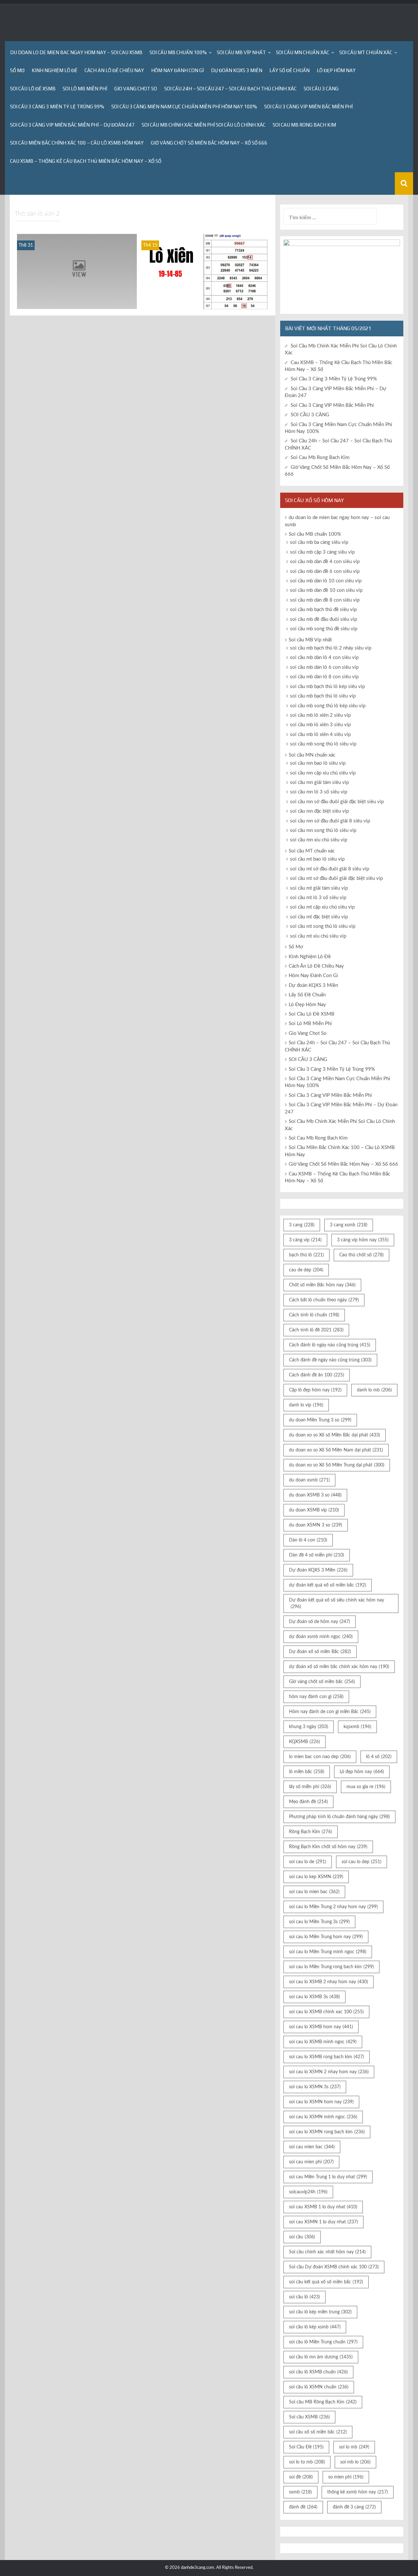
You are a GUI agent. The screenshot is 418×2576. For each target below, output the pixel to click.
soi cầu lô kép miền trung (320, 2312)
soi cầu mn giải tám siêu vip (319, 782)
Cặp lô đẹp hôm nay (315, 1390)
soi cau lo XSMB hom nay (321, 2027)
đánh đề (303, 2507)
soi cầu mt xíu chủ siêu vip (318, 936)
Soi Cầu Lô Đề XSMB (33, 89)
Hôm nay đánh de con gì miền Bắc (330, 1712)
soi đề (301, 2477)
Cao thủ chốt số (362, 1255)
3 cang (302, 1225)
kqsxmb (357, 1727)
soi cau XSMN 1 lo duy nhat (323, 2222)
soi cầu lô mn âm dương (321, 2357)
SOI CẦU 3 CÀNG (321, 89)
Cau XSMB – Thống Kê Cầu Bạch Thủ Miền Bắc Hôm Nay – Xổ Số (86, 161)
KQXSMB (305, 1742)
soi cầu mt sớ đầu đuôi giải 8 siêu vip (330, 869)
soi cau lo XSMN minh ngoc (323, 2117)
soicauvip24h (308, 2192)
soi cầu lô (305, 2297)
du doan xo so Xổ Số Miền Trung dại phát (337, 1465)
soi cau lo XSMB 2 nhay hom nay (329, 1982)
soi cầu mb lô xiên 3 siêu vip (320, 725)
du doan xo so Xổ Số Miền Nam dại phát (336, 1450)
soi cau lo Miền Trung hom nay (326, 1937)
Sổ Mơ (17, 70)
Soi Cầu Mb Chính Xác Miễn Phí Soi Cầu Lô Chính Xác (204, 125)
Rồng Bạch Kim (311, 1832)
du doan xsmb (309, 1480)
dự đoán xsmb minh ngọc (321, 1637)
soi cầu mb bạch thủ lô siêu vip (323, 696)
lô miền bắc (307, 1772)
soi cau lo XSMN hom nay (321, 2102)
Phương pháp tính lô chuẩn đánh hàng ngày (339, 1817)
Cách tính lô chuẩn (314, 1315)
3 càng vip (305, 1240)
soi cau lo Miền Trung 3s (319, 1922)
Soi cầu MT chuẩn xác (366, 52)
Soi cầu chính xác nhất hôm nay (327, 2252)
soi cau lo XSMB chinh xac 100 (326, 2012)
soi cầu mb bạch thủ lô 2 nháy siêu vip (331, 648)
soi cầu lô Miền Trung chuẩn (323, 2342)
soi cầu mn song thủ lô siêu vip (323, 830)
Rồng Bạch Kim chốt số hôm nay (328, 1847)
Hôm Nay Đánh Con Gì (177, 70)
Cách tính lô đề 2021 (316, 1330)
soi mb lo (355, 2462)
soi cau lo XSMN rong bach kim (327, 2132)
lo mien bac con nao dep (320, 1757)
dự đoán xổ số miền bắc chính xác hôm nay (339, 1667)
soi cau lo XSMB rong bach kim (327, 2057)
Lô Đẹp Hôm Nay (336, 70)
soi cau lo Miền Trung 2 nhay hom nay (333, 1907)
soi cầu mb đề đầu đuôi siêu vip (323, 619)
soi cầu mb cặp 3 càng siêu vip (322, 552)
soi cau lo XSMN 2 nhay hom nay (329, 2072)
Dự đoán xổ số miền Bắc (320, 1652)
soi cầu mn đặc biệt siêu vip (319, 811)
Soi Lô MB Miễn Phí (85, 89)
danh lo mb (374, 1390)
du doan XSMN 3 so (316, 1525)
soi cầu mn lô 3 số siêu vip (319, 792)
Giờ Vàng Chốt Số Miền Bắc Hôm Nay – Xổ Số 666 (209, 143)
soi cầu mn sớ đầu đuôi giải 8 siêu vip (330, 821)
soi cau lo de (308, 1862)
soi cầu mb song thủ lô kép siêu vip (328, 706)
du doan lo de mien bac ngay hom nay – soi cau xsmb (76, 52)
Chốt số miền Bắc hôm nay (322, 1285)
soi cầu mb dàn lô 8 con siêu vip (324, 677)
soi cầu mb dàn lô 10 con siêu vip (326, 581)
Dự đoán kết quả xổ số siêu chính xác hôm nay (337, 1603)
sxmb (300, 2492)
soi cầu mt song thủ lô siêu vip (323, 926)
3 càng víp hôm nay (363, 1240)
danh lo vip (306, 1405)
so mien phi (346, 2477)
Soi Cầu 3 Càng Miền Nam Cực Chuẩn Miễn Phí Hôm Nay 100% (184, 107)
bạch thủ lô (306, 1255)
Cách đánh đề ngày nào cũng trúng (330, 1360)
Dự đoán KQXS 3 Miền (237, 70)
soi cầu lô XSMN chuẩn (319, 2387)
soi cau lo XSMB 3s (314, 1997)
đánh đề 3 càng (354, 2507)
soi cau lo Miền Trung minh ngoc (328, 1952)
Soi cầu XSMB (309, 2417)
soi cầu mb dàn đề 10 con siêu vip (326, 590)
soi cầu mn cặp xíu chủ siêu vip (323, 773)
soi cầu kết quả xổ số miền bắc (326, 2282)
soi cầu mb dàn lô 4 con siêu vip (324, 658)
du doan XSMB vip (314, 1510)
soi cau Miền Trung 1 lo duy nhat (328, 2177)
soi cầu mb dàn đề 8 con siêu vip (325, 600)
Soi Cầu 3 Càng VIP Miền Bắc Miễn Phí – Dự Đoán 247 (72, 125)
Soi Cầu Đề (306, 2447)
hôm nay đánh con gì (316, 1697)
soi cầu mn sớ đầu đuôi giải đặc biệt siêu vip (337, 802)
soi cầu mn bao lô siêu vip (318, 763)
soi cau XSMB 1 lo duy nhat (323, 2207)
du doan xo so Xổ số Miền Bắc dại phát (335, 1435)
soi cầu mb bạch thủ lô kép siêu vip (327, 687)
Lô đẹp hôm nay (362, 1772)
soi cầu (302, 2237)
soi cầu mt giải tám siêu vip (319, 888)
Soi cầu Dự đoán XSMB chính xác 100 (334, 2267)
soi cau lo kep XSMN (316, 1877)
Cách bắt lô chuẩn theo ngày (324, 1300)
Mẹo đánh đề (308, 1802)
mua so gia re (366, 1787)
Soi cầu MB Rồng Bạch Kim (323, 2402)
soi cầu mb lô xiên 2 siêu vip (204, 304)
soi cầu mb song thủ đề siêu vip (324, 629)
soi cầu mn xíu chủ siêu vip (319, 840)
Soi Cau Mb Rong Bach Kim (304, 125)
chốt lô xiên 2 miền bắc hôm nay (77, 304)
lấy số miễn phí (310, 1787)
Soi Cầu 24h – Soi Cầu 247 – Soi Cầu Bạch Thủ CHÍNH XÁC (230, 89)
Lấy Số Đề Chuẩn (289, 70)
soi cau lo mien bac (314, 1892)
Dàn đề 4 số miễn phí (317, 1555)
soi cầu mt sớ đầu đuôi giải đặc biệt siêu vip (336, 878)
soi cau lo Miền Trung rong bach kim (331, 1967)
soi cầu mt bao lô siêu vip (317, 859)
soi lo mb (354, 2447)
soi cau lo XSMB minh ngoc (323, 2042)
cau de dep (306, 1270)
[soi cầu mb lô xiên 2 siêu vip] (204, 271)
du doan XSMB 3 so (315, 1495)
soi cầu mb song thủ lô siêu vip (323, 744)
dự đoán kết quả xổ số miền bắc (328, 1585)
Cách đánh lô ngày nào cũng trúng (330, 1345)
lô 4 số (379, 1757)
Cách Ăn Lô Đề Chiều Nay (114, 70)
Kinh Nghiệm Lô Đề (55, 70)
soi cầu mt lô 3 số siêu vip (318, 898)
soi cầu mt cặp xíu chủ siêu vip (322, 907)
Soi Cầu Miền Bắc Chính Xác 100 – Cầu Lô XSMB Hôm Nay (77, 143)
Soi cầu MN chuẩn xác (303, 52)
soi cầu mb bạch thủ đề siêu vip (323, 610)
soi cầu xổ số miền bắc (318, 2432)
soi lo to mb (307, 2462)
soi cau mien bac (312, 2147)
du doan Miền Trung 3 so (320, 1420)
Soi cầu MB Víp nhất (241, 52)
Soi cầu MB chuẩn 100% (178, 52)
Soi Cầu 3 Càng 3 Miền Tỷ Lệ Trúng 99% (57, 107)
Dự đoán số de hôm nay (320, 1622)
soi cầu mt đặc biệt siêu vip (319, 917)
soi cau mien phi (311, 2162)
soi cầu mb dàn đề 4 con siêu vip (325, 562)
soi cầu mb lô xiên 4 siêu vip (320, 735)
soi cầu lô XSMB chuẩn (318, 2372)
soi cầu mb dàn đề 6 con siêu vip (325, 571)
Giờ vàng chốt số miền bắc (322, 1682)
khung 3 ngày (309, 1727)
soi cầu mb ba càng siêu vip (319, 542)
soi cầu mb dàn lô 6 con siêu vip (324, 667)
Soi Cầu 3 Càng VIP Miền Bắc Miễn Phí (308, 107)
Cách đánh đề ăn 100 (317, 1375)
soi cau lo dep (362, 1862)
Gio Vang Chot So (136, 89)
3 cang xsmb (349, 1225)
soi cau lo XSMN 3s (315, 2087)
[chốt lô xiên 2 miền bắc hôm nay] (77, 271)
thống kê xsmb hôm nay (358, 2492)
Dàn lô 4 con (308, 1540)
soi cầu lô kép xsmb (315, 2327)
